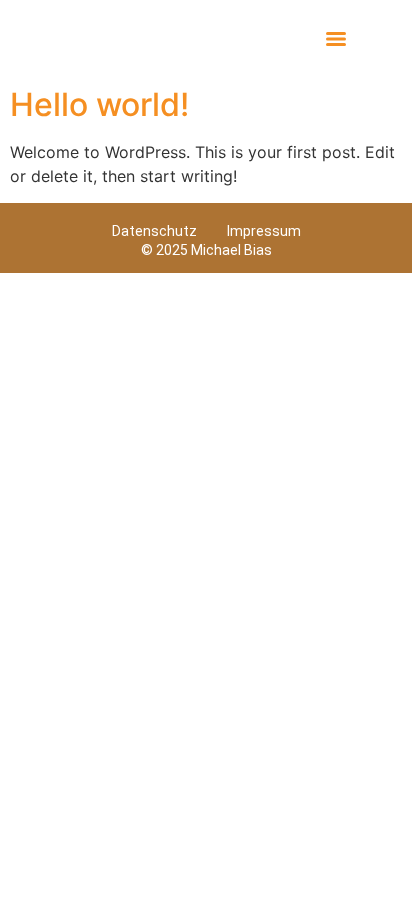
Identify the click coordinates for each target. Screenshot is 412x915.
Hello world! (99, 104)
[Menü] (336, 39)
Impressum (264, 231)
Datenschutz (154, 231)
